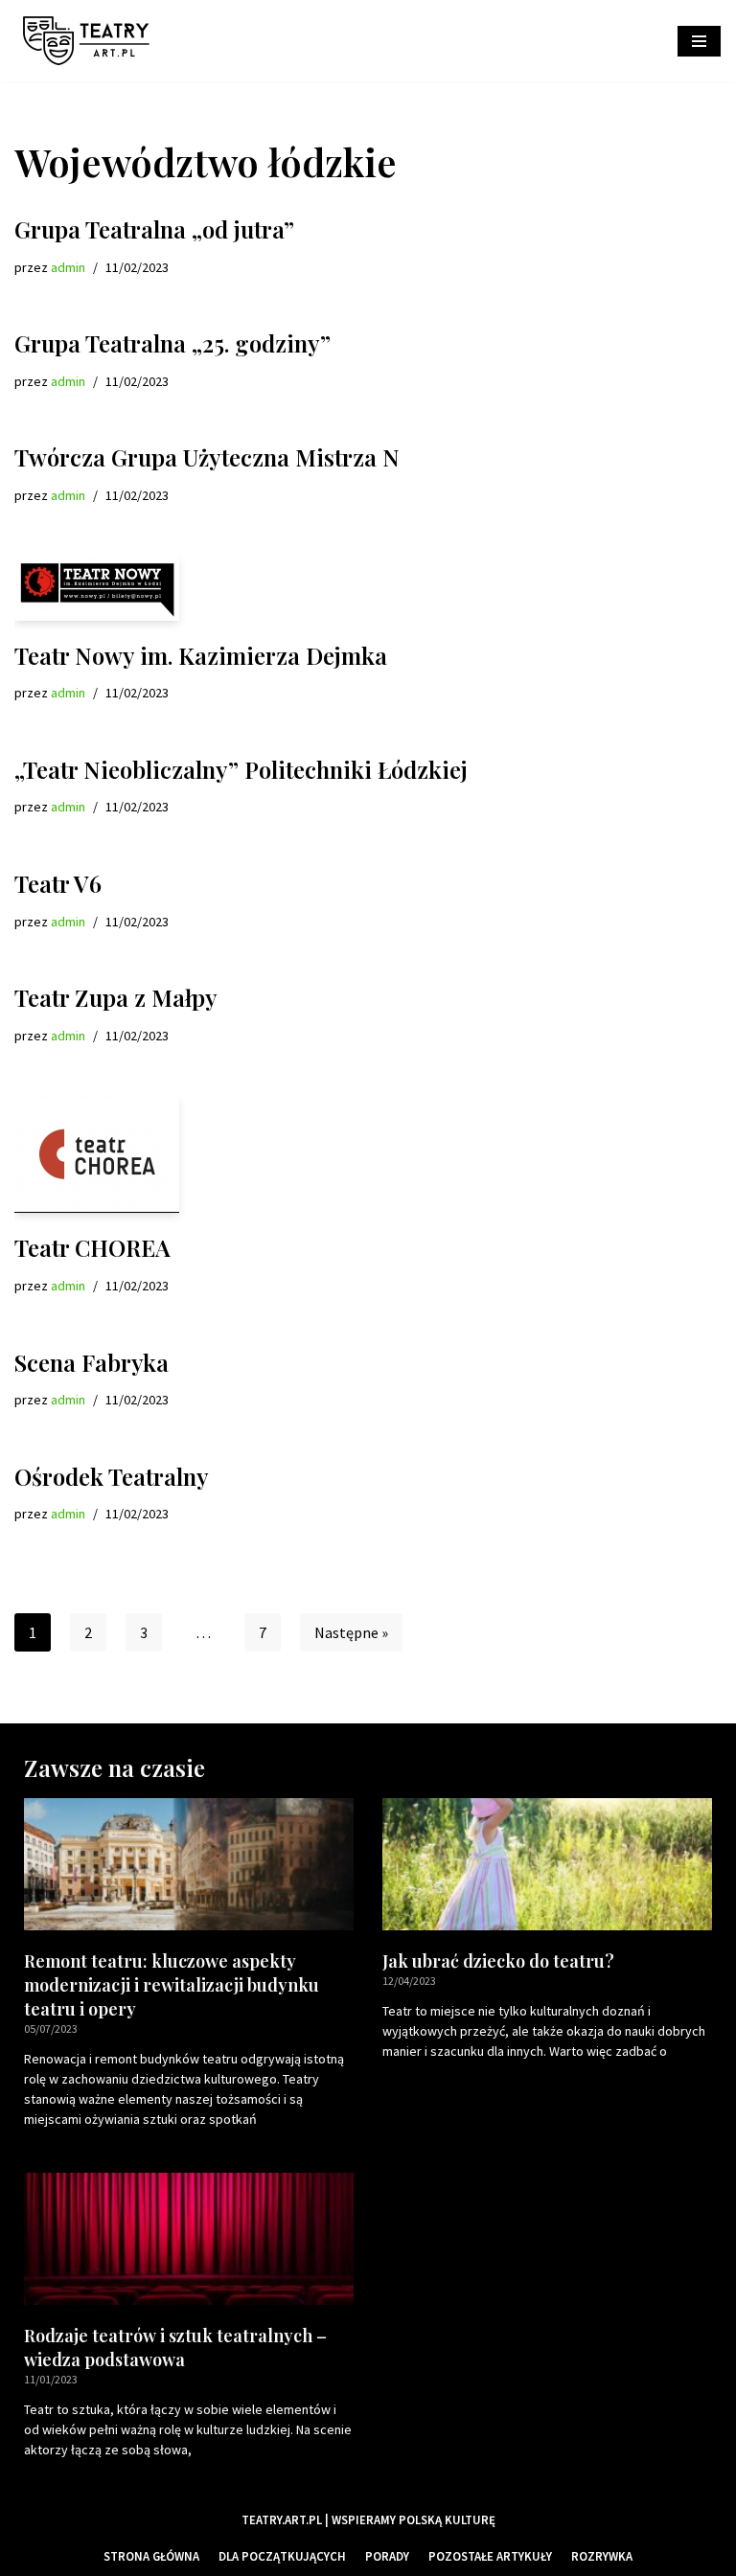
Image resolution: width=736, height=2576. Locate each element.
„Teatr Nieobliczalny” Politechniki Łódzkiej (241, 769)
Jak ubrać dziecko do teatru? (498, 1961)
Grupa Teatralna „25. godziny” (172, 343)
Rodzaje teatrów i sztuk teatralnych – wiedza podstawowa (175, 2348)
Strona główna (151, 2556)
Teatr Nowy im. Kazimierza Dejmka (201, 655)
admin (68, 267)
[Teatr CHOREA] (368, 1154)
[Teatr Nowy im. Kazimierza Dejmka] (368, 589)
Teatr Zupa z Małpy (116, 997)
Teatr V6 (58, 883)
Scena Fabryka (92, 1362)
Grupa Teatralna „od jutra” (154, 229)
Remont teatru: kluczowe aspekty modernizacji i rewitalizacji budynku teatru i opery (172, 1985)
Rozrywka (602, 2556)
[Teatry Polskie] (91, 41)
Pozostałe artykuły (490, 2556)
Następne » (351, 1632)
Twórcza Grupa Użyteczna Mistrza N (207, 457)
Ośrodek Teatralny (112, 1476)
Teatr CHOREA (92, 1247)
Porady (387, 2556)
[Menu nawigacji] (699, 41)
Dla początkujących (282, 2556)
